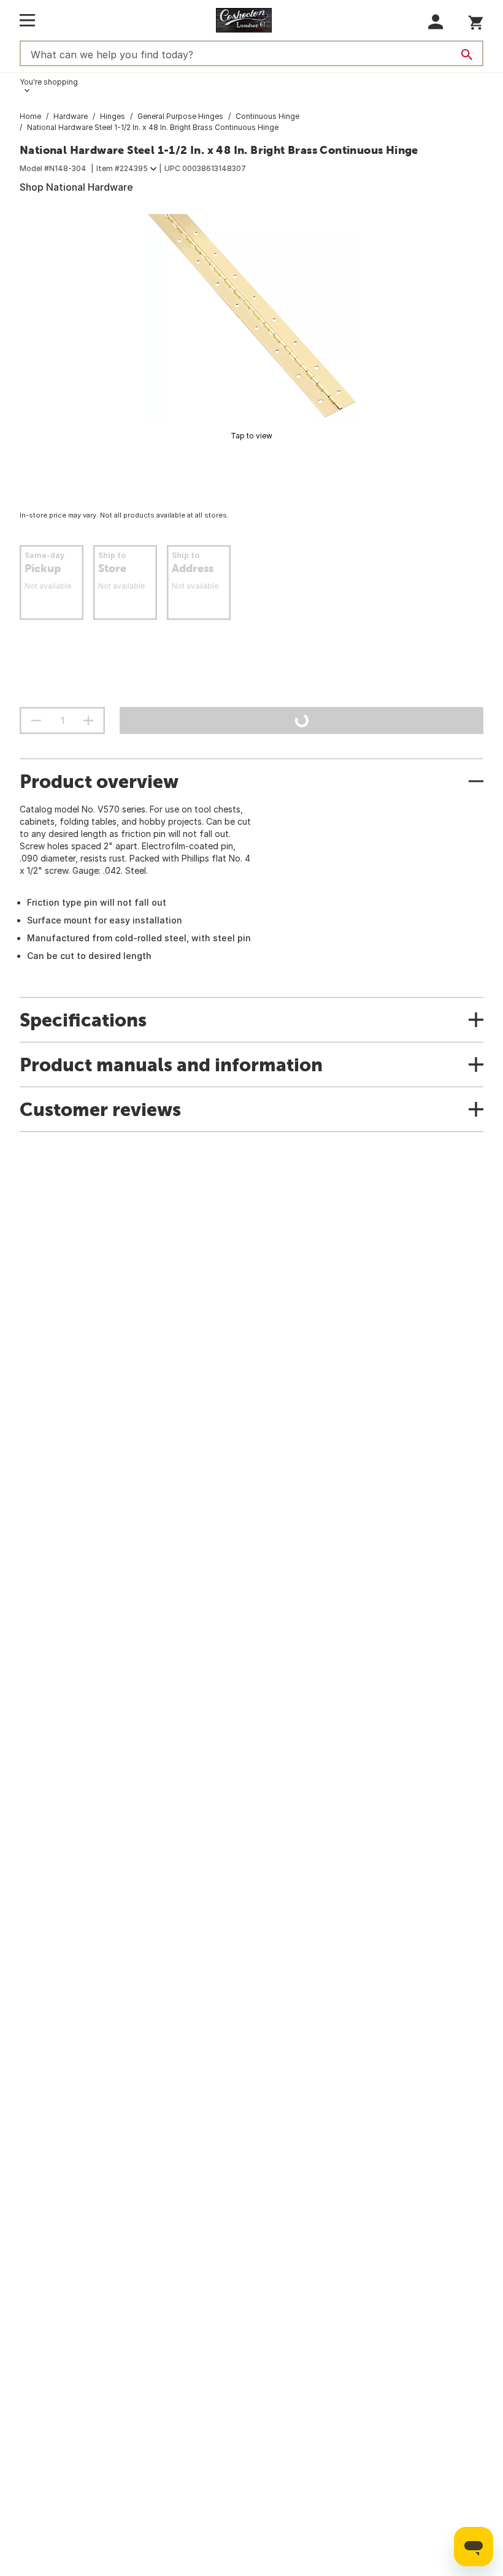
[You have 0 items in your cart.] (476, 21)
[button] (436, 22)
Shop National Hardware (76, 187)
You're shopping (49, 82)
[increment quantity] (88, 720)
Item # (122, 168)
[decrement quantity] (36, 720)
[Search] (467, 55)
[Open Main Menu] (27, 20)
